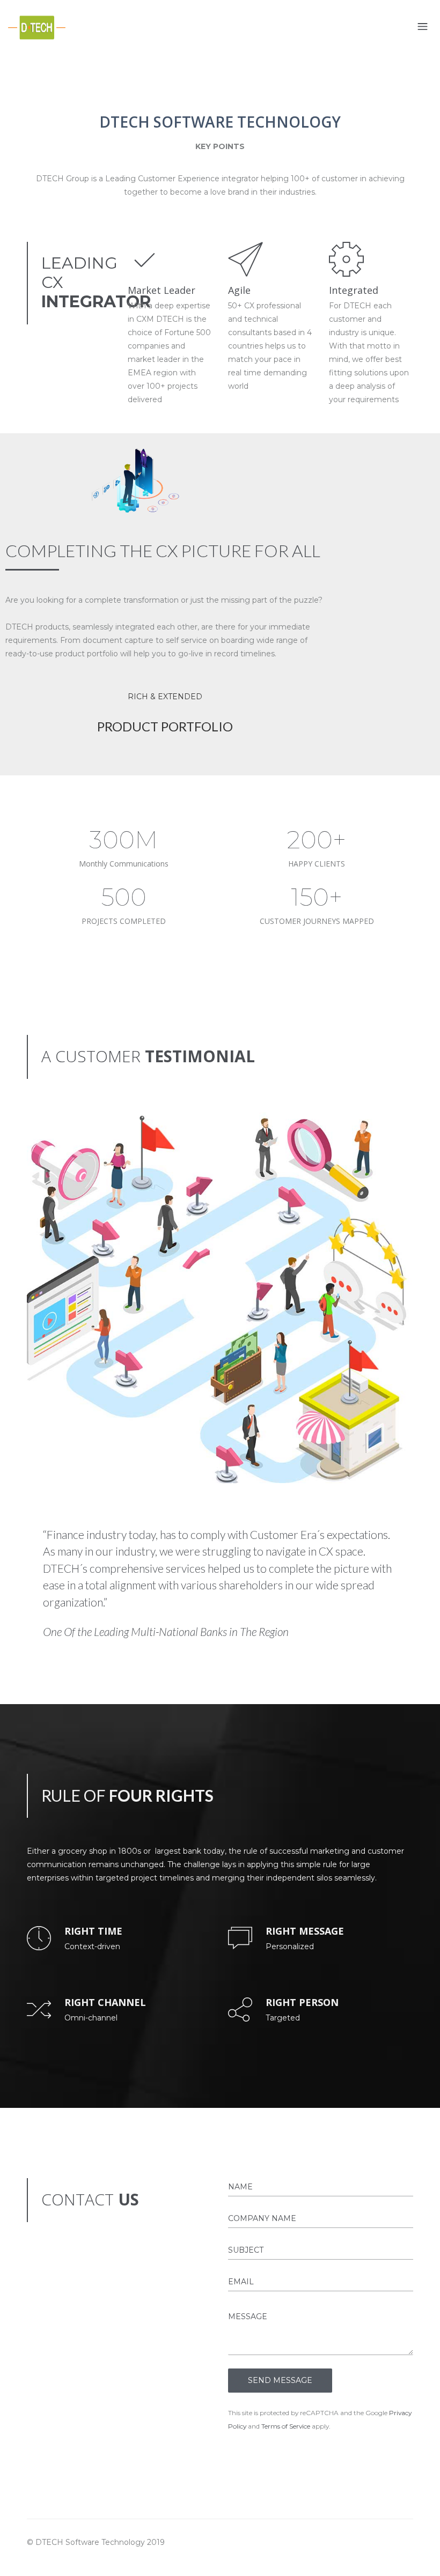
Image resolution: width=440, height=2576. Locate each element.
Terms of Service (286, 2426)
